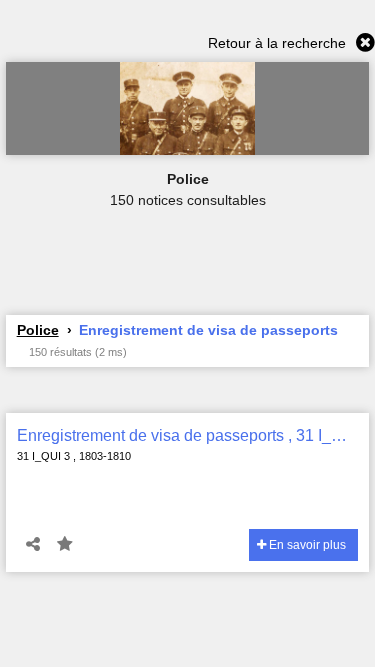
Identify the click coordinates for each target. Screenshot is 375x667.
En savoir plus (306, 545)
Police (38, 330)
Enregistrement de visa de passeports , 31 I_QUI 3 (188, 435)
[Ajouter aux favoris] (65, 545)
